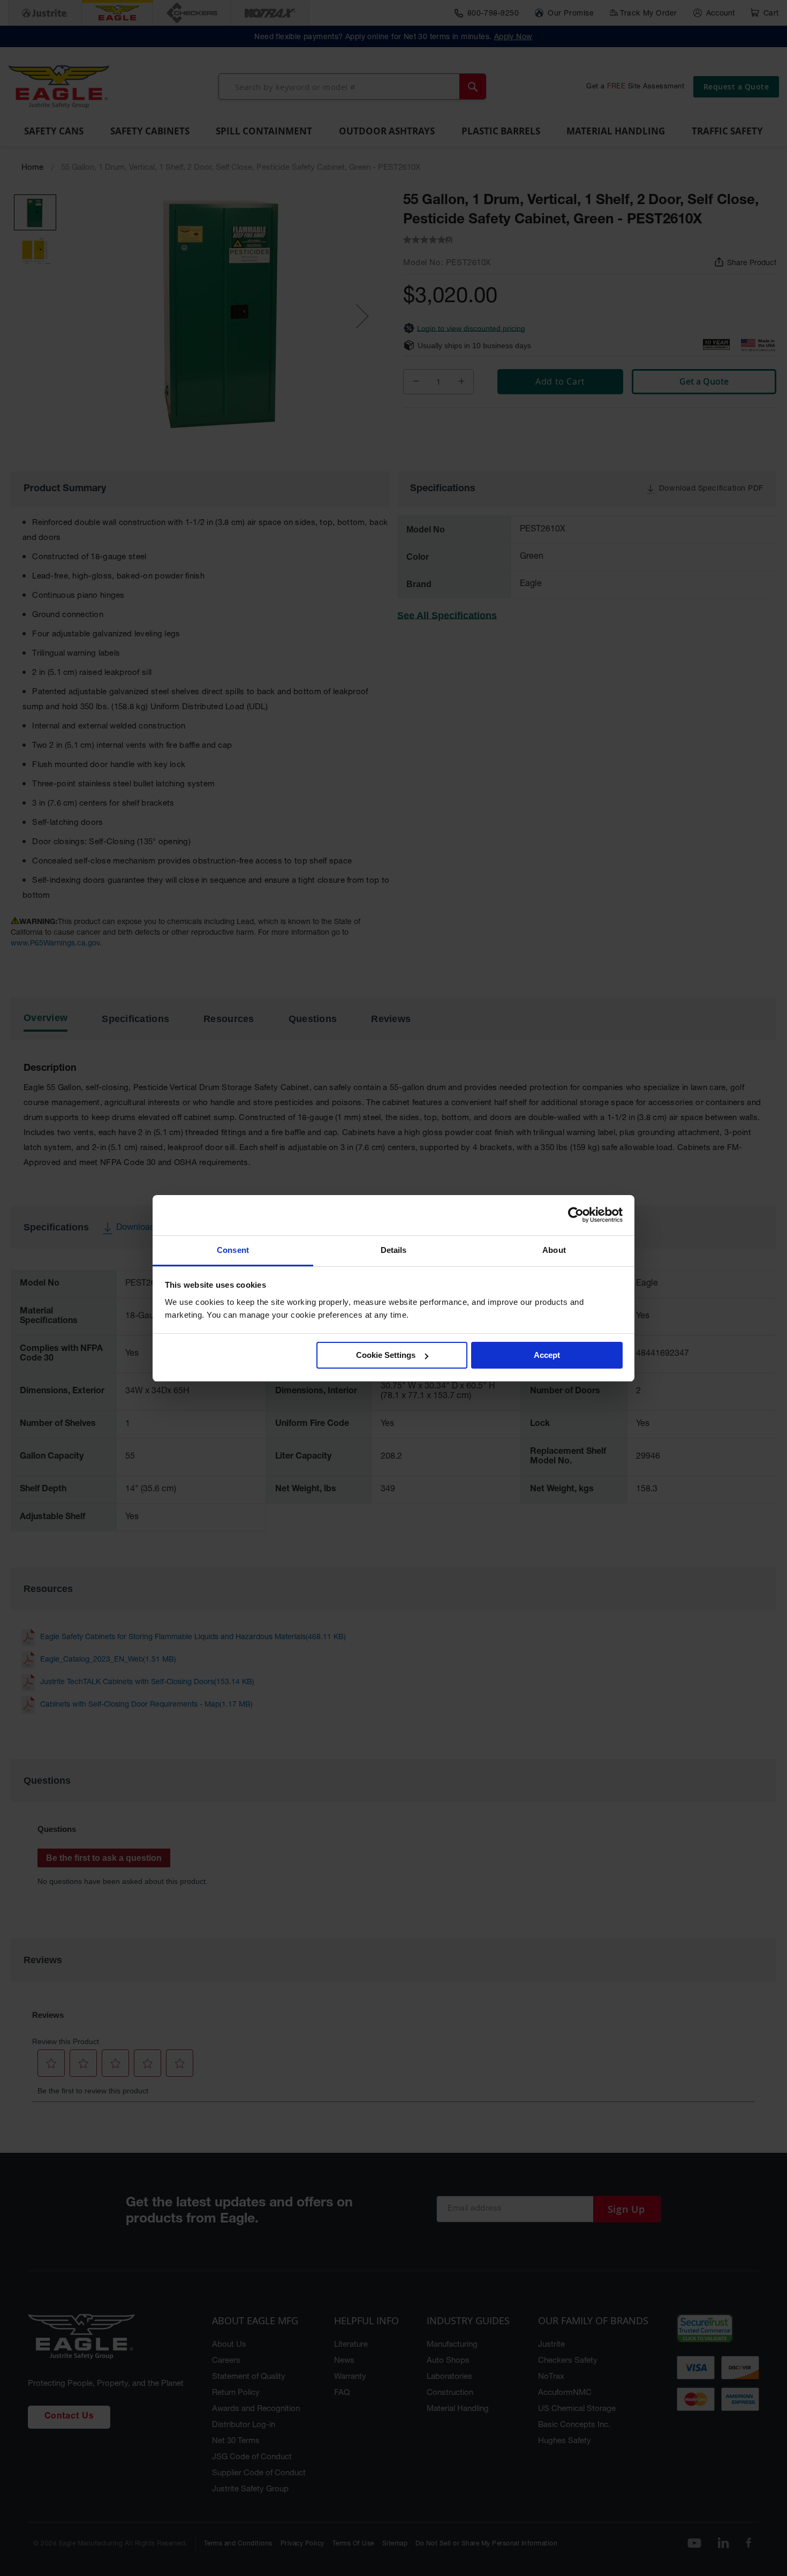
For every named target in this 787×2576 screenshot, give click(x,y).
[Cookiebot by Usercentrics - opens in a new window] (576, 1215)
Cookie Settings (386, 1355)
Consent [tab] (233, 1250)
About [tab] (554, 1250)
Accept (547, 1355)
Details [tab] (394, 1250)
